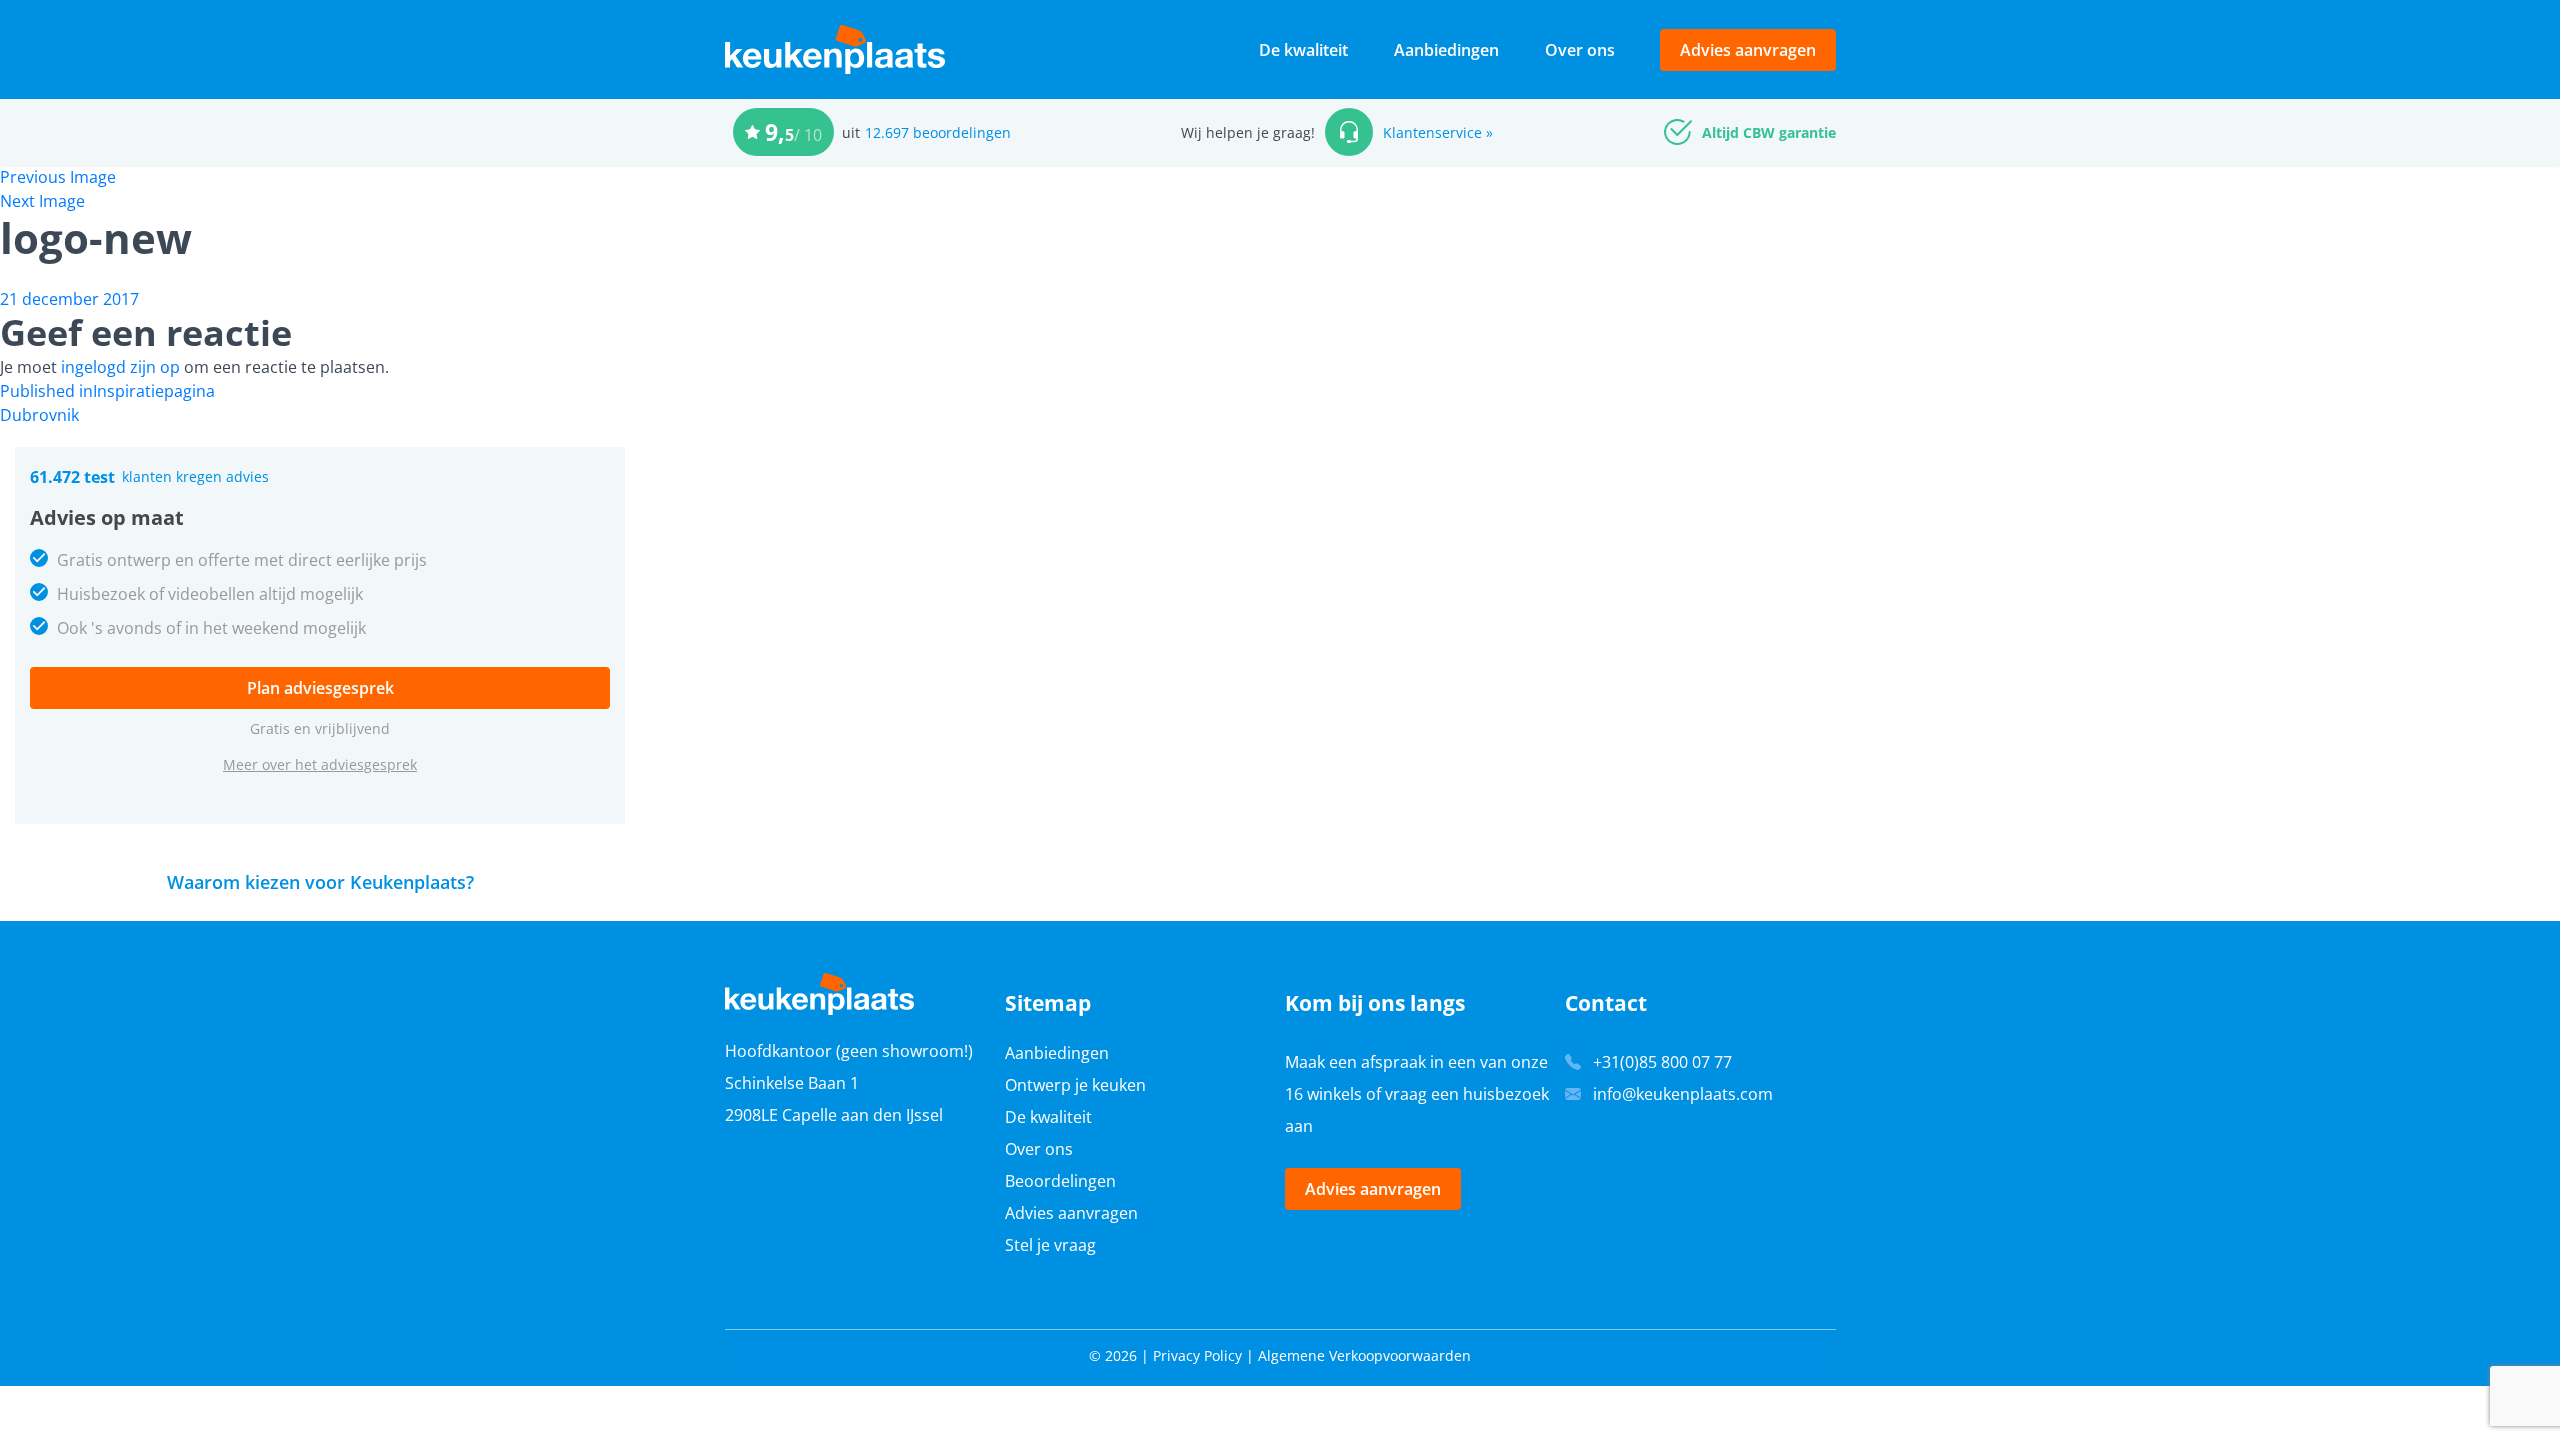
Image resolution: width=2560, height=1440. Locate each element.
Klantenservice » (1438, 132)
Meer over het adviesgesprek (320, 764)
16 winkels (1323, 1094)
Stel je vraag (1050, 1245)
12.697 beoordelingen (938, 132)
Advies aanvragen (1748, 50)
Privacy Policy (1197, 1355)
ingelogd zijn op (120, 367)
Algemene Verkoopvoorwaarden (1364, 1355)
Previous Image (58, 177)
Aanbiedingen (1446, 50)
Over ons (1580, 50)
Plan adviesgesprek (320, 688)
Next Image (42, 201)
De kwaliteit (1303, 50)
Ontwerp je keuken (1075, 1085)
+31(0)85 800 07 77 (1662, 1062)
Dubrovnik (39, 415)
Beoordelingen (1060, 1181)
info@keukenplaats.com (1683, 1094)
